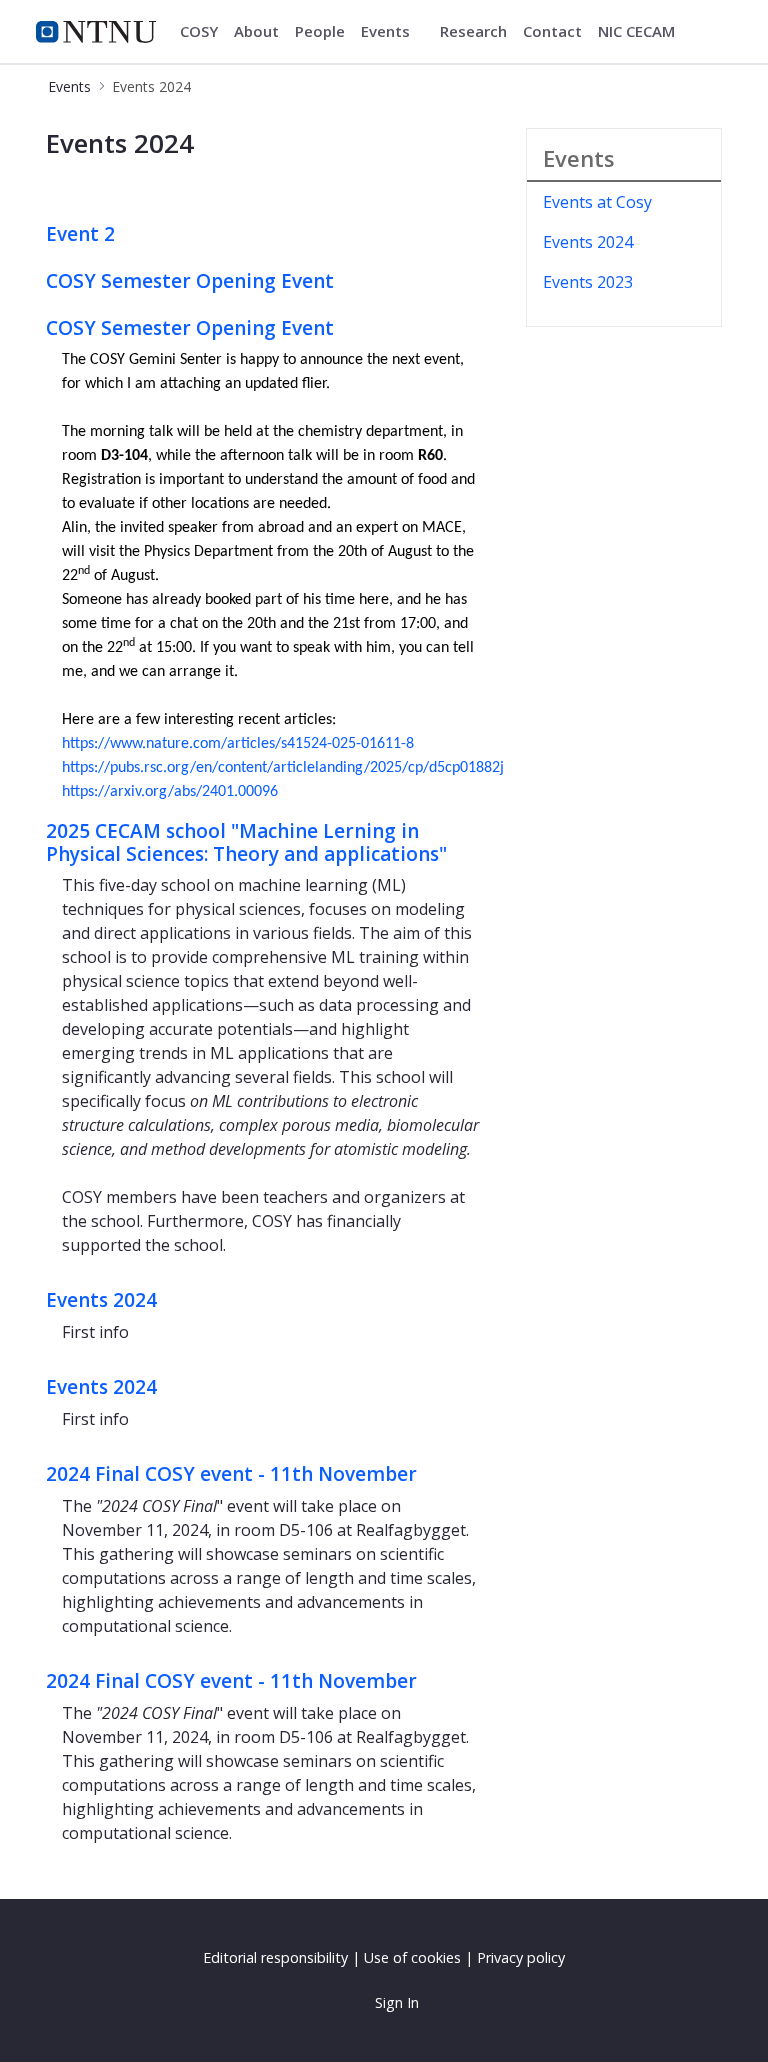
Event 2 (80, 234)
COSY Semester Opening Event (190, 281)
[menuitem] (199, 32)
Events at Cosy (597, 202)
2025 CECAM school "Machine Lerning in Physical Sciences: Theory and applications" (246, 842)
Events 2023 (588, 282)
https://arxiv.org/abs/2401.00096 (170, 792)
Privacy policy (521, 1957)
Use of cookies (412, 1957)
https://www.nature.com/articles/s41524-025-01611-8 (238, 744)
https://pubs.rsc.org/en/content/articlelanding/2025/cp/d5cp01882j (283, 768)
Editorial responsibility (275, 1957)
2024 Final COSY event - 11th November (231, 1474)
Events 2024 (101, 1300)
